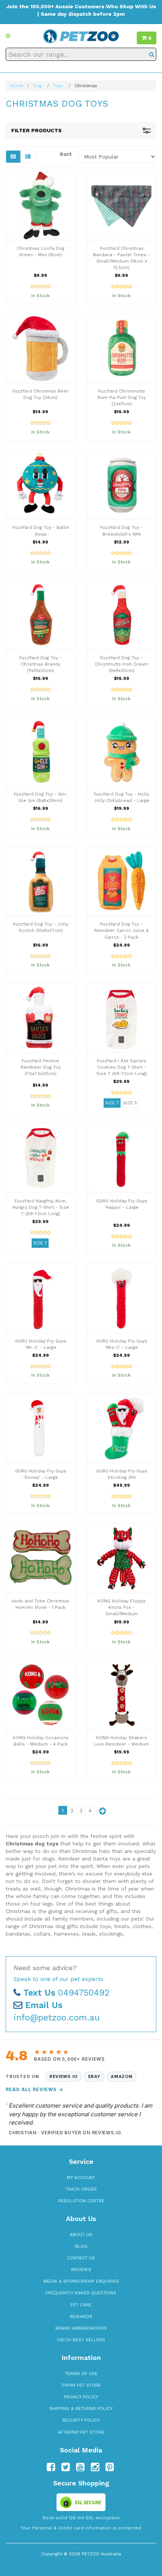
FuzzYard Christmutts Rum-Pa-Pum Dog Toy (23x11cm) (122, 397)
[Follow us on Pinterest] (110, 2467)
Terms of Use (81, 2374)
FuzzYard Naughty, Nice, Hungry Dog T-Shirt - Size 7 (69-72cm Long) (41, 1207)
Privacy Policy (81, 2397)
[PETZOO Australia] (81, 36)
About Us (81, 2235)
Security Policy (81, 2420)
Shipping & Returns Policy (81, 2408)
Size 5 (130, 1103)
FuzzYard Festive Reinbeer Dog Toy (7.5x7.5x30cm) (41, 1067)
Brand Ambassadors (81, 2328)
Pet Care (81, 2305)
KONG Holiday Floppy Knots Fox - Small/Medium (121, 1607)
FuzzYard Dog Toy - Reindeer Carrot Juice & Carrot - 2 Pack (121, 930)
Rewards (81, 2316)
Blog (81, 2246)
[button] (8, 36)
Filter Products (37, 130)
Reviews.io (63, 2076)
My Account (81, 2177)
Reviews (81, 2269)
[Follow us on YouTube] (80, 2467)
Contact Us (81, 2258)
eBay (94, 2076)
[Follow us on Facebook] (51, 2467)
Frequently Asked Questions (81, 2293)
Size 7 (112, 1103)
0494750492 (66, 1993)
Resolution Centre (81, 2201)
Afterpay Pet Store (81, 2432)
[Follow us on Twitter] (66, 2467)
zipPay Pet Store (81, 2385)
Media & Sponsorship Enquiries (81, 2281)
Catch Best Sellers (81, 2340)
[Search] (152, 54)
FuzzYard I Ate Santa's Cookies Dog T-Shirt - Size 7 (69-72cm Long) (122, 1067)
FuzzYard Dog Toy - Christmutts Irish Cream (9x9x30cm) (121, 664)
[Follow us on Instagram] (95, 2467)
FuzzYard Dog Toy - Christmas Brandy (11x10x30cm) (40, 664)
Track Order (81, 2189)
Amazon (121, 2076)
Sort (66, 154)
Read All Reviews (34, 2089)
